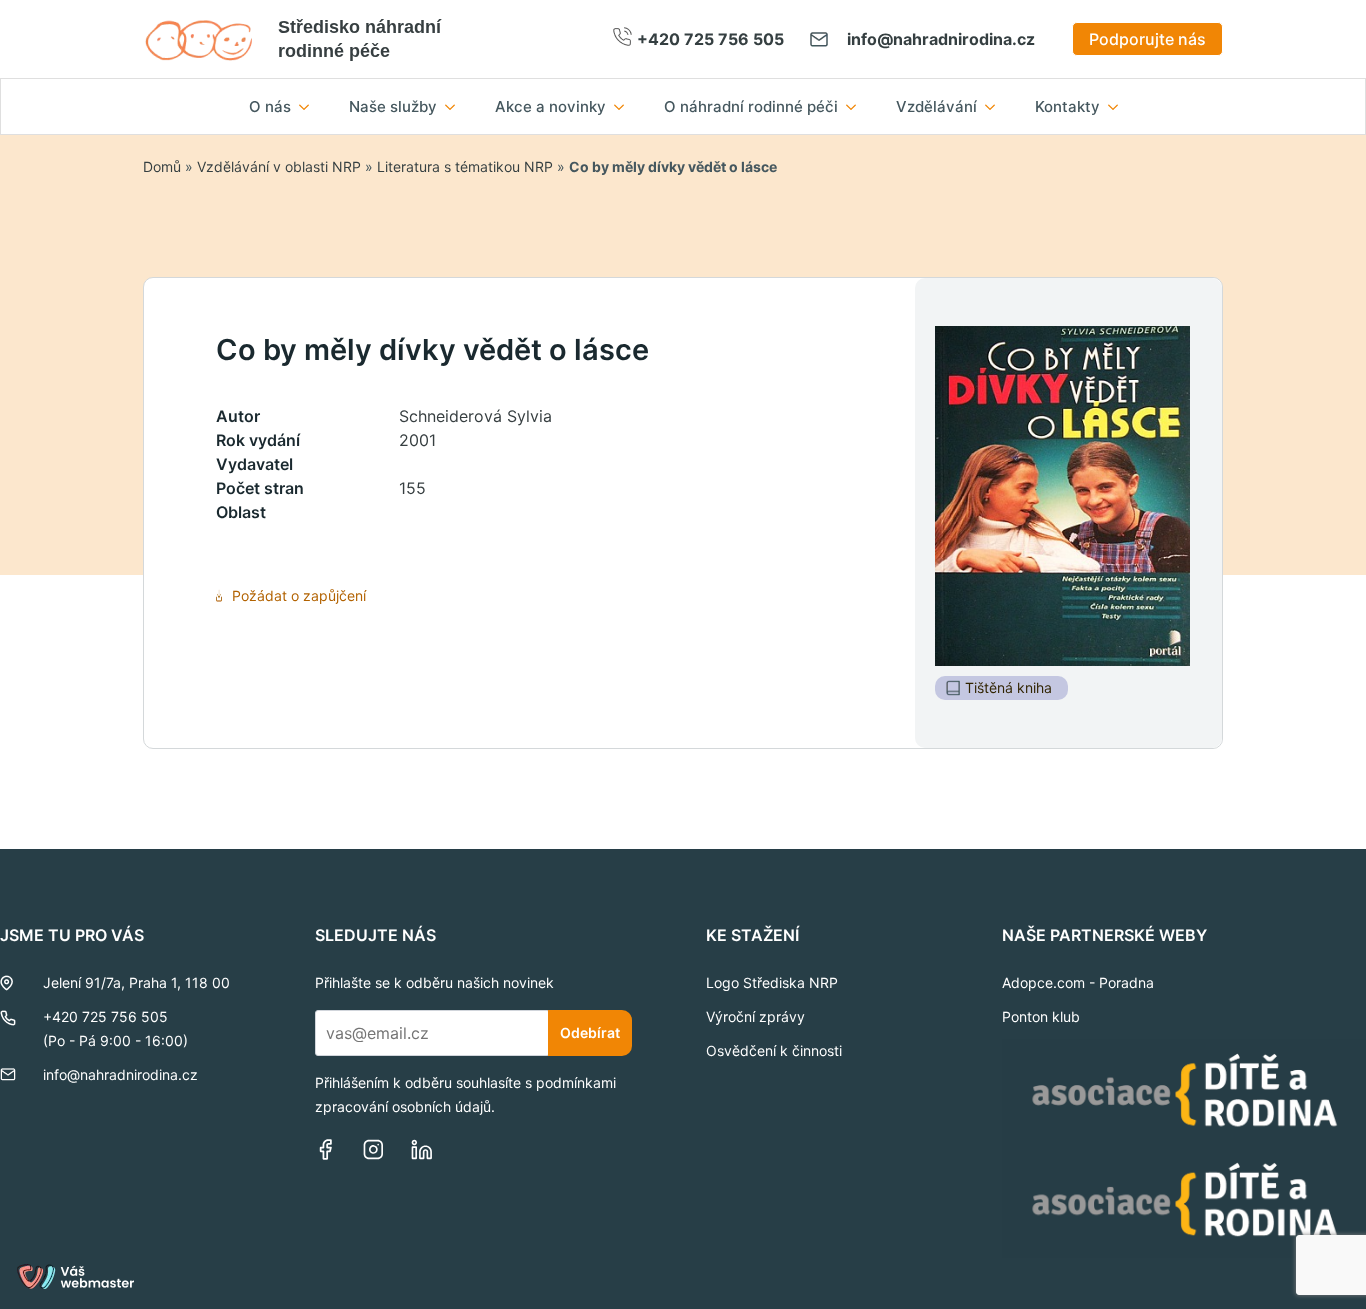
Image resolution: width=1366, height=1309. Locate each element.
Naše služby (393, 106)
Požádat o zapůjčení (299, 595)
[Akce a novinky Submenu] (625, 106)
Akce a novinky (550, 106)
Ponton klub (1041, 1016)
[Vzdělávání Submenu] (996, 106)
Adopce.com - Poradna (1078, 982)
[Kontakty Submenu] (1119, 106)
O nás (270, 106)
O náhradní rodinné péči (751, 106)
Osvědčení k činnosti (774, 1050)
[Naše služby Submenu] (456, 106)
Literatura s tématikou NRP (465, 166)
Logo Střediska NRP (772, 982)
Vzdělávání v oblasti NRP (279, 166)
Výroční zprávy (755, 1016)
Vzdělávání (936, 106)
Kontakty (1067, 106)
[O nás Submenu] (310, 106)
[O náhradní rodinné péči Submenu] (857, 106)
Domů (162, 166)
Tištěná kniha (1008, 687)
